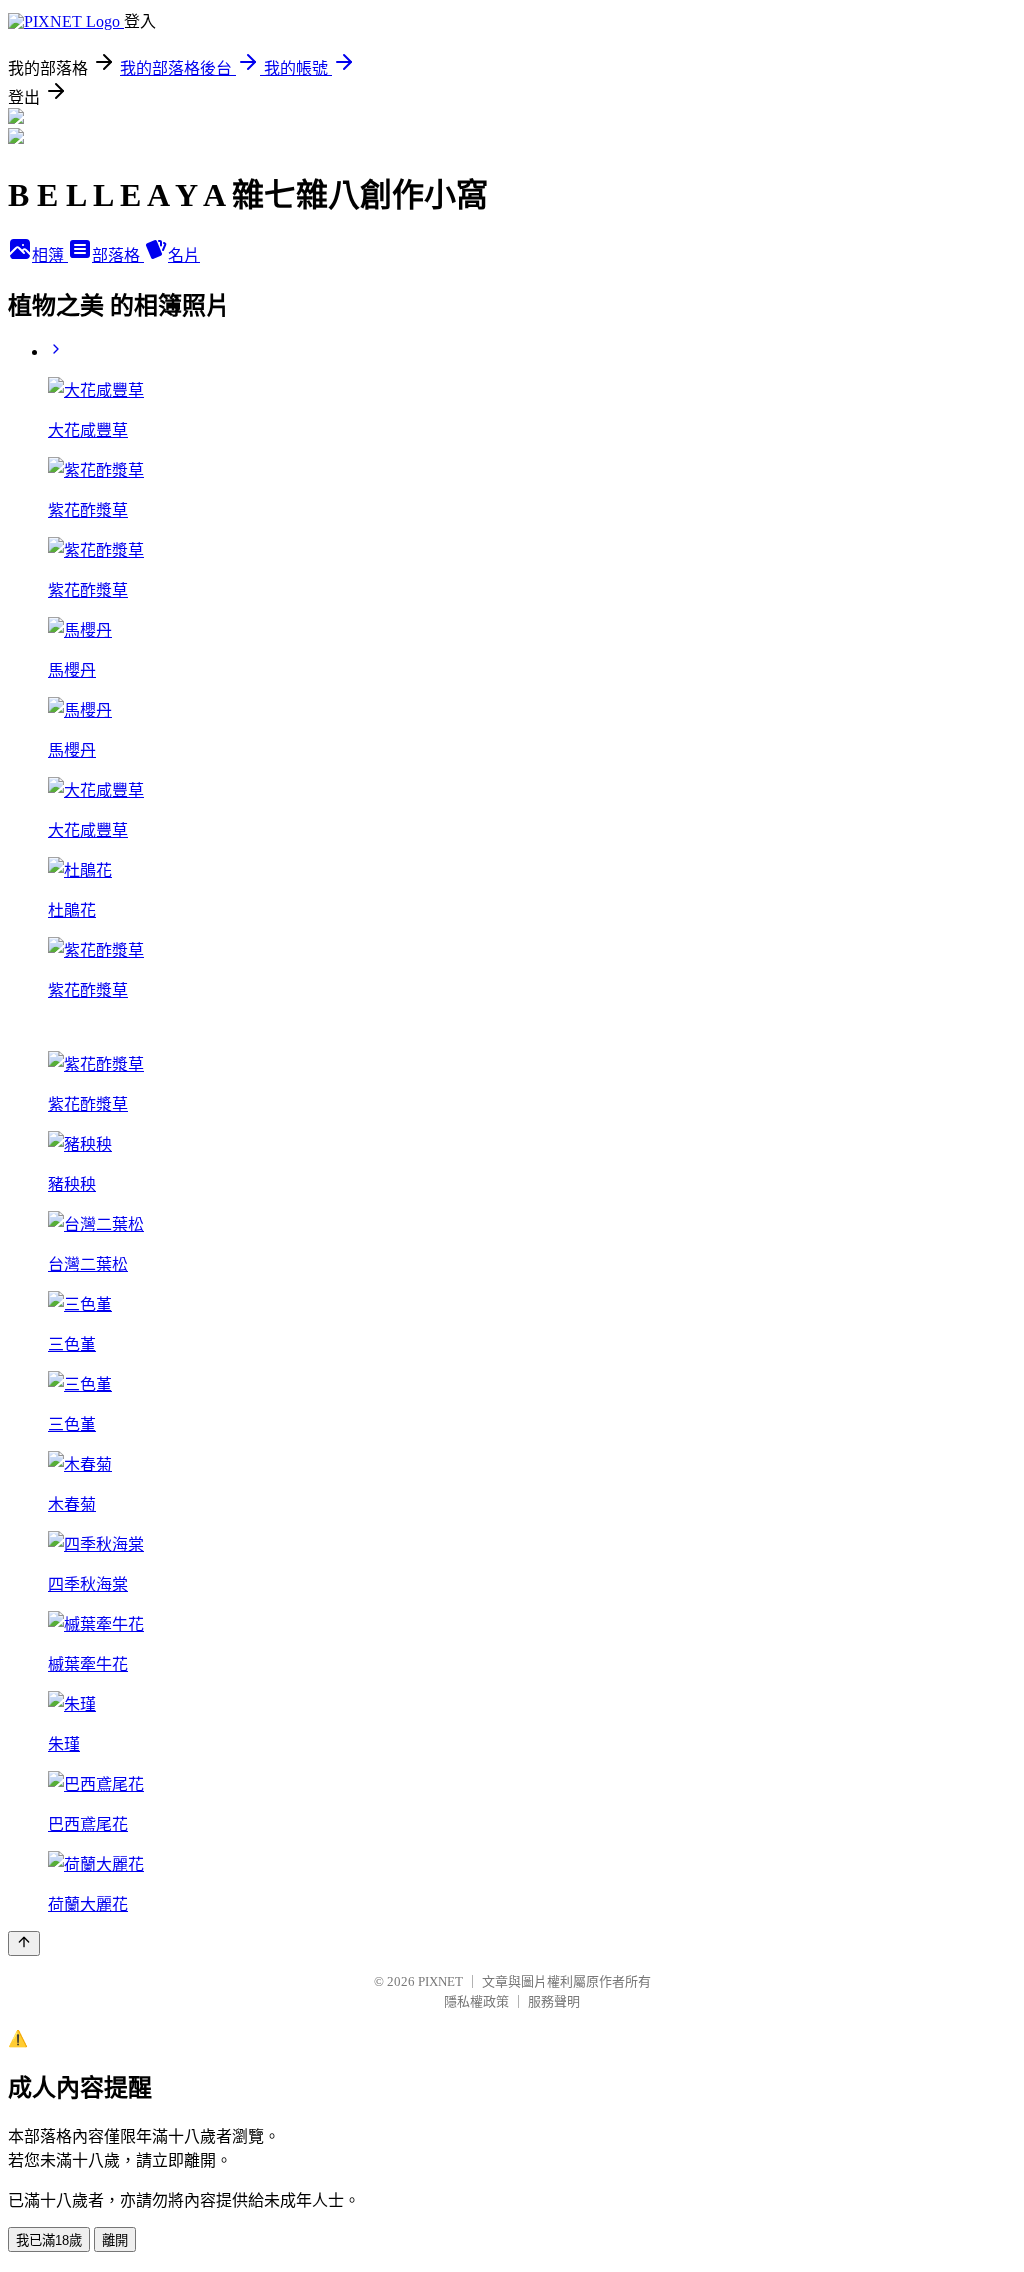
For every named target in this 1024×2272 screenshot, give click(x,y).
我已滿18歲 (49, 2240)
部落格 (118, 255)
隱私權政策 (476, 2001)
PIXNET (440, 1981)
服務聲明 (554, 2001)
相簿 (50, 255)
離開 (115, 2240)
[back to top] (24, 1943)
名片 (184, 255)
